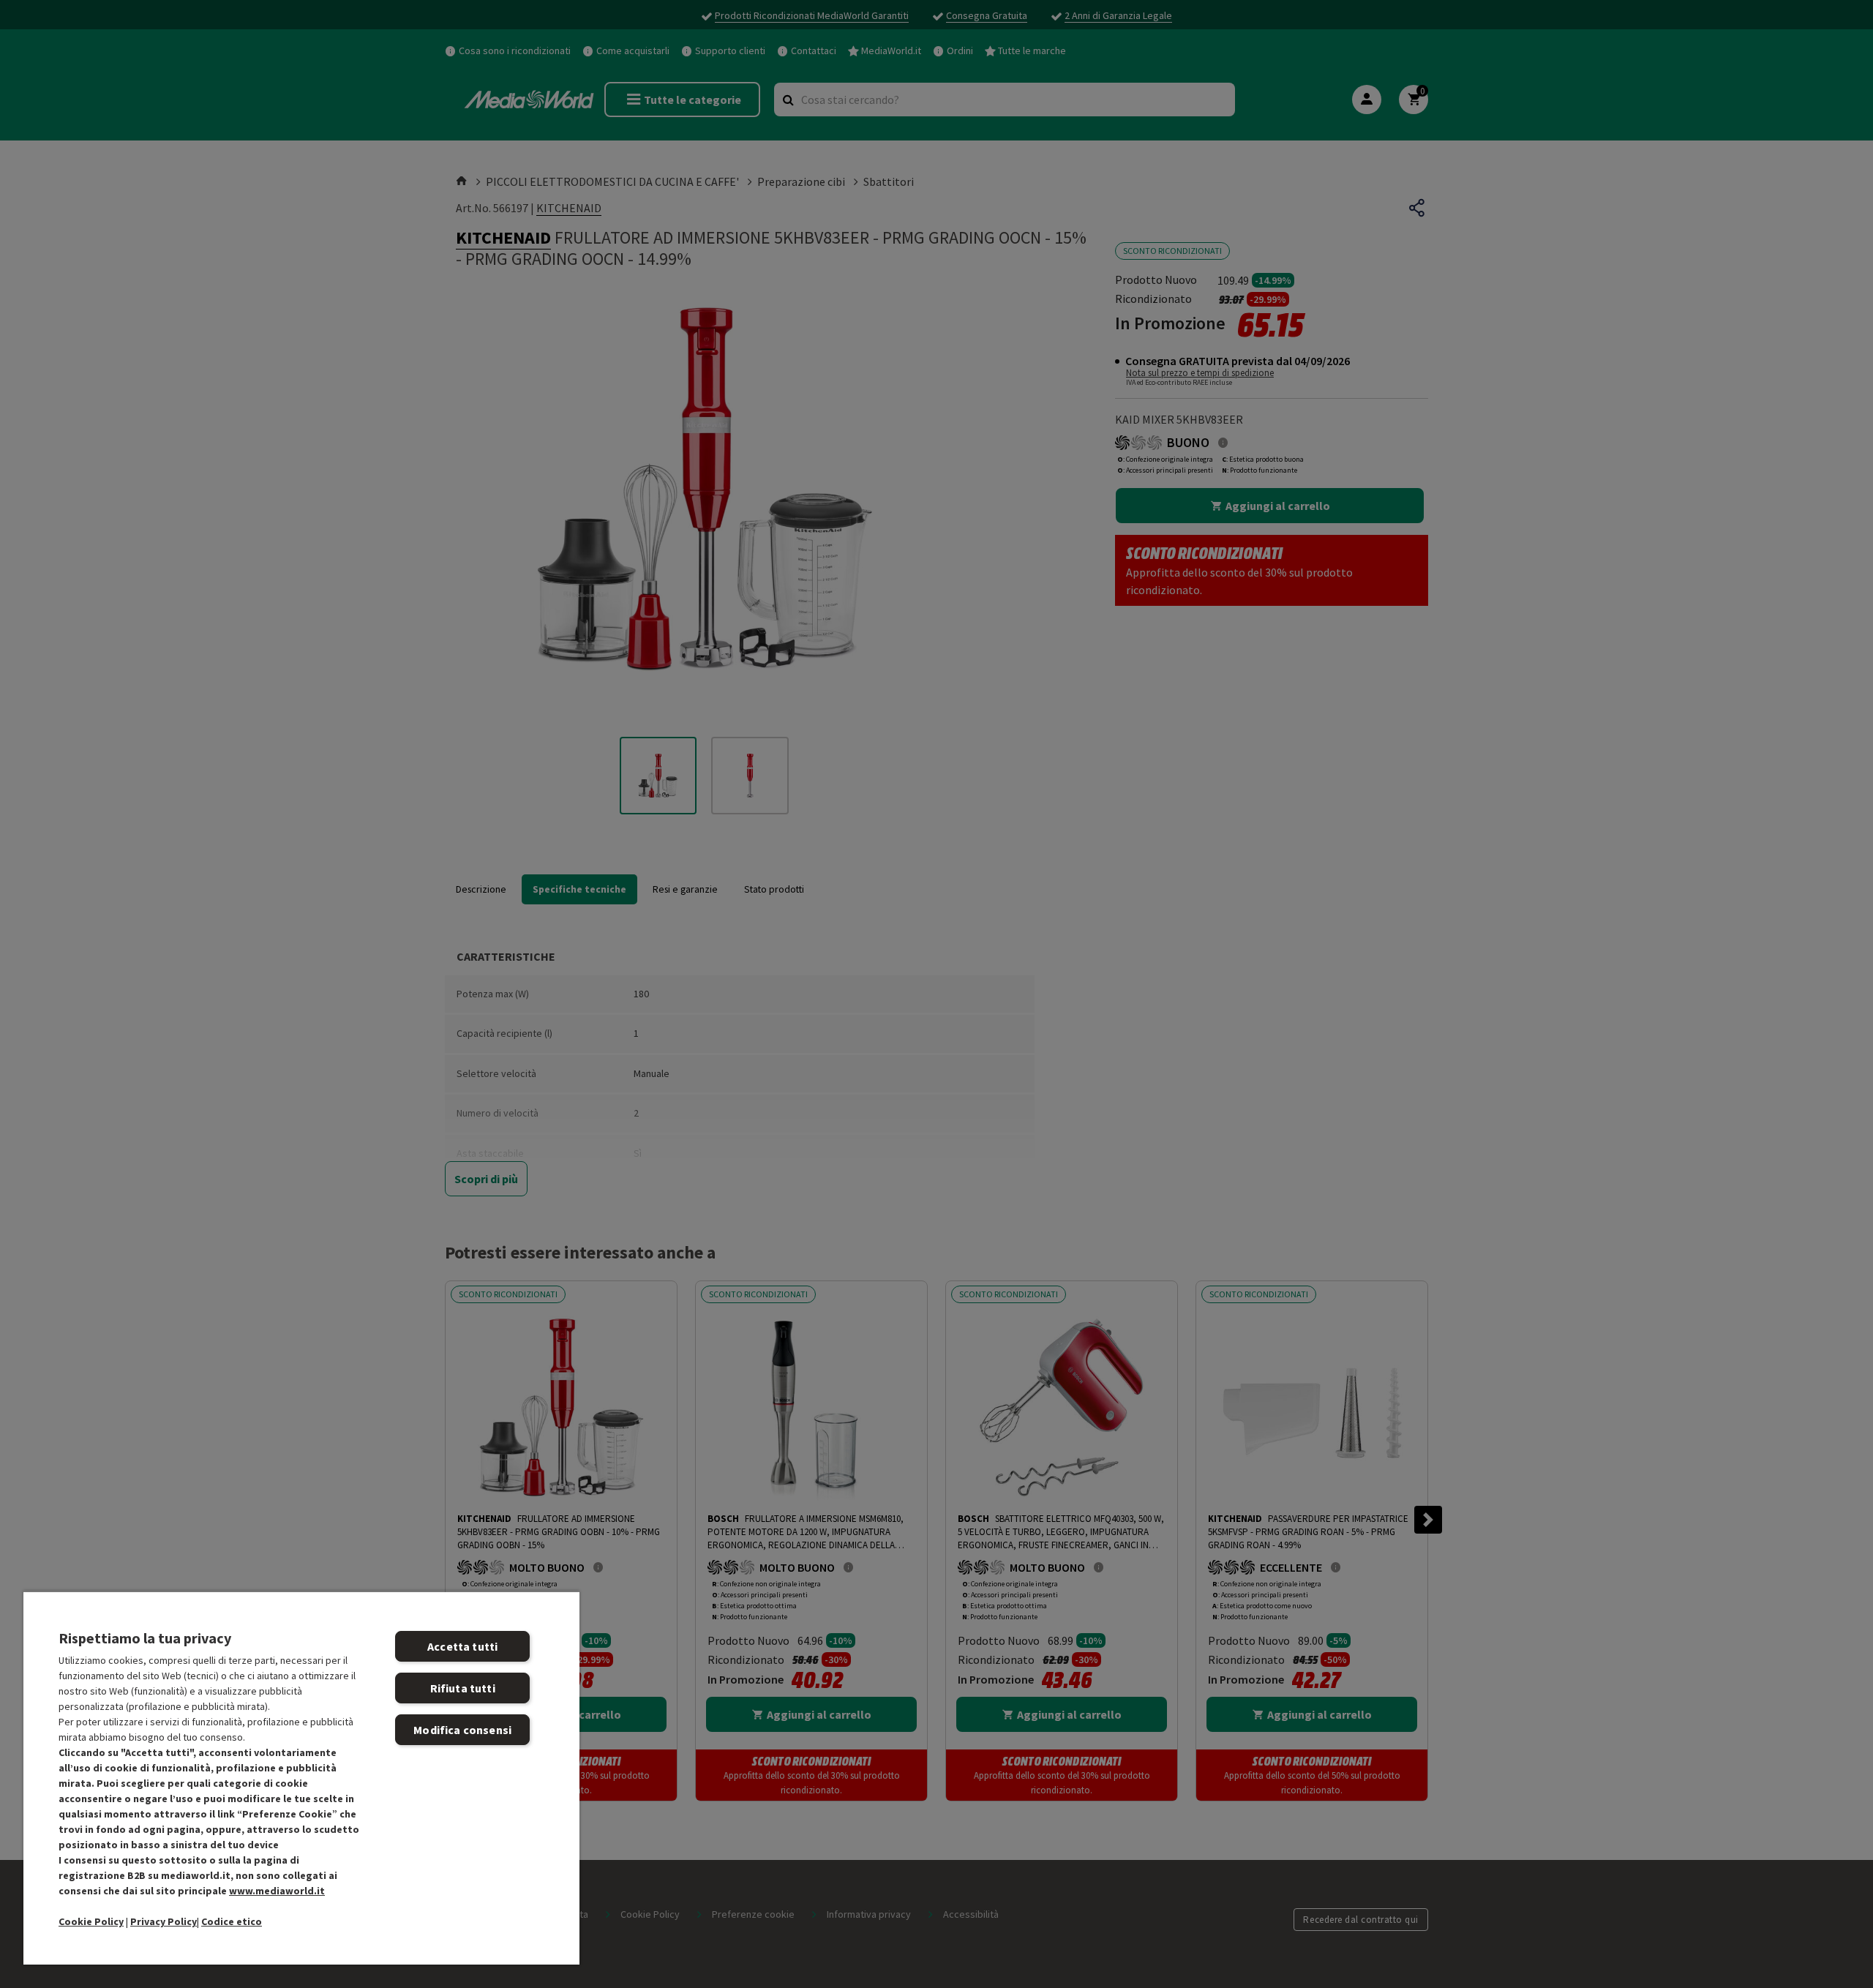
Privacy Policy (164, 1921)
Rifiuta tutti (463, 1688)
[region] (301, 1778)
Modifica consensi (462, 1730)
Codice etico (232, 1921)
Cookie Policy (91, 1921)
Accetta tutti (462, 1646)
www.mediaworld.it (277, 1891)
